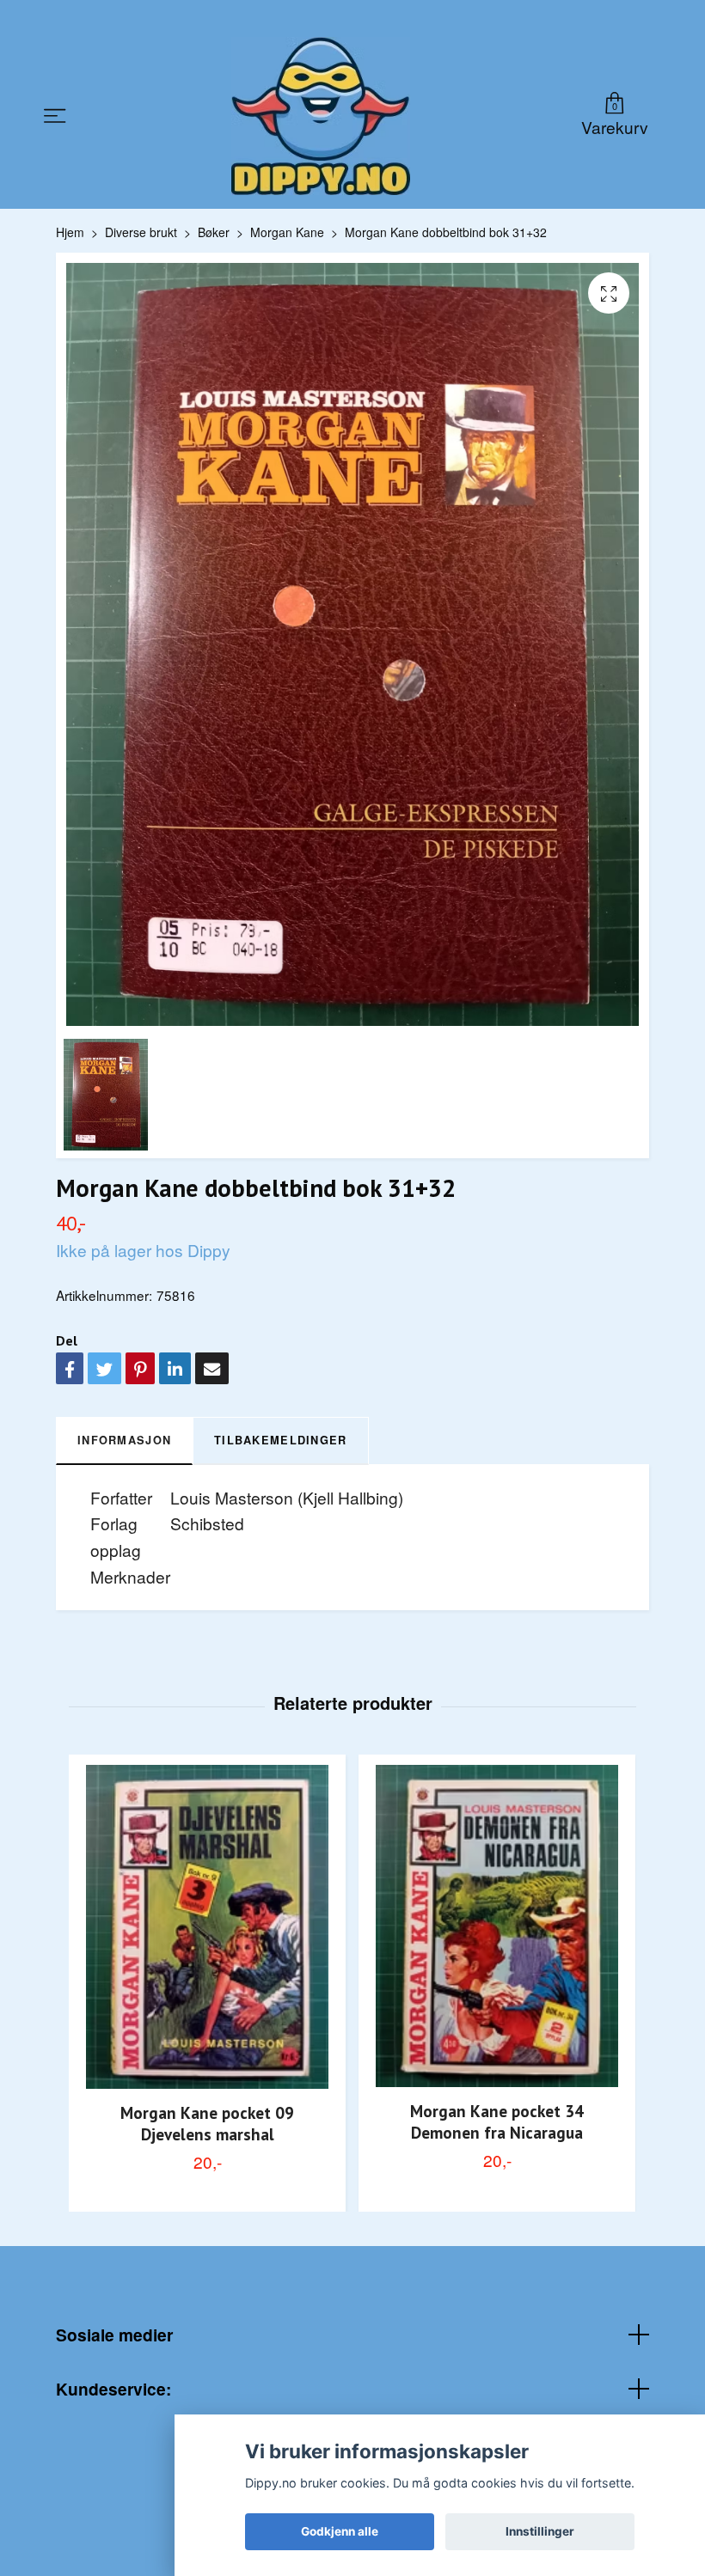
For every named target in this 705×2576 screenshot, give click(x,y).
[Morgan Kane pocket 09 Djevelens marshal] (207, 1927)
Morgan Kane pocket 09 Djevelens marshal (207, 2123)
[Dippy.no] (321, 116)
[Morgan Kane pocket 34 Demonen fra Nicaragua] (497, 1926)
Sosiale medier (114, 2335)
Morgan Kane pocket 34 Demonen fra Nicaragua (497, 2121)
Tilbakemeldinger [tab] (280, 1440)
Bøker (214, 232)
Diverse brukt (141, 232)
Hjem (70, 232)
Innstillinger (540, 2531)
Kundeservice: (113, 2389)
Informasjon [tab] (124, 1440)
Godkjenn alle (340, 2531)
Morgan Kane (287, 232)
